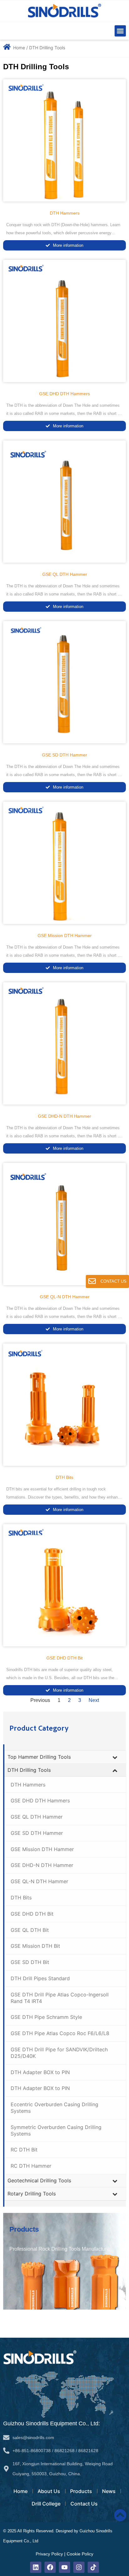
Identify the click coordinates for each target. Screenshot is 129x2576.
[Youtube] (64, 2567)
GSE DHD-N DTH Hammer (64, 1116)
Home (19, 48)
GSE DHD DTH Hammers (64, 394)
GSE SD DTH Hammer (64, 755)
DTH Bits (64, 1477)
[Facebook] (50, 2567)
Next (94, 1700)
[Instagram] (79, 2567)
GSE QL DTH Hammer (65, 574)
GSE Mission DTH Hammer (65, 936)
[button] (120, 31)
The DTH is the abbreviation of (35, 1308)
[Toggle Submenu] (115, 1757)
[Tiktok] (93, 2567)
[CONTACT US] (92, 1281)
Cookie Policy (80, 2554)
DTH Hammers (65, 213)
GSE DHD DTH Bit (64, 1658)
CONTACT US (114, 1281)
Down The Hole (77, 1308)
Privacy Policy (49, 2554)
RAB (98, 1317)
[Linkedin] (36, 2567)
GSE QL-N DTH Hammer (65, 1297)
